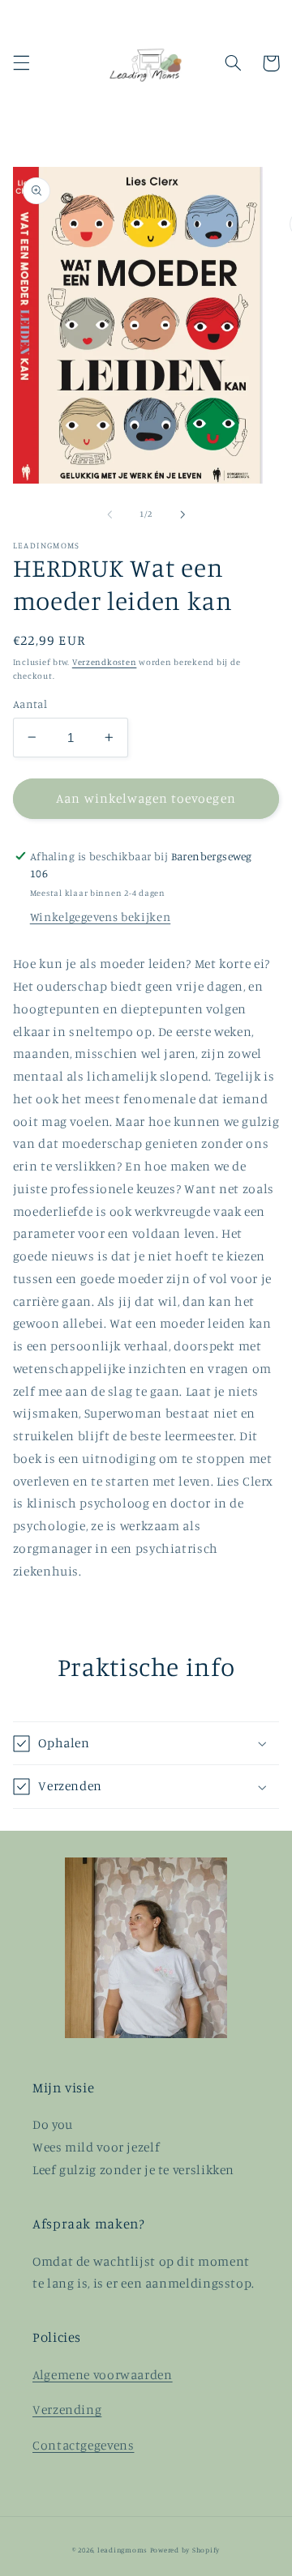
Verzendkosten (105, 662)
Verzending (67, 2410)
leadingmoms (122, 2550)
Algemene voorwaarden (103, 2375)
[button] (21, 63)
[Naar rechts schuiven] (182, 514)
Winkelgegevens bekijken (101, 917)
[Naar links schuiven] (109, 514)
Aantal (30, 704)
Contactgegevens (83, 2445)
